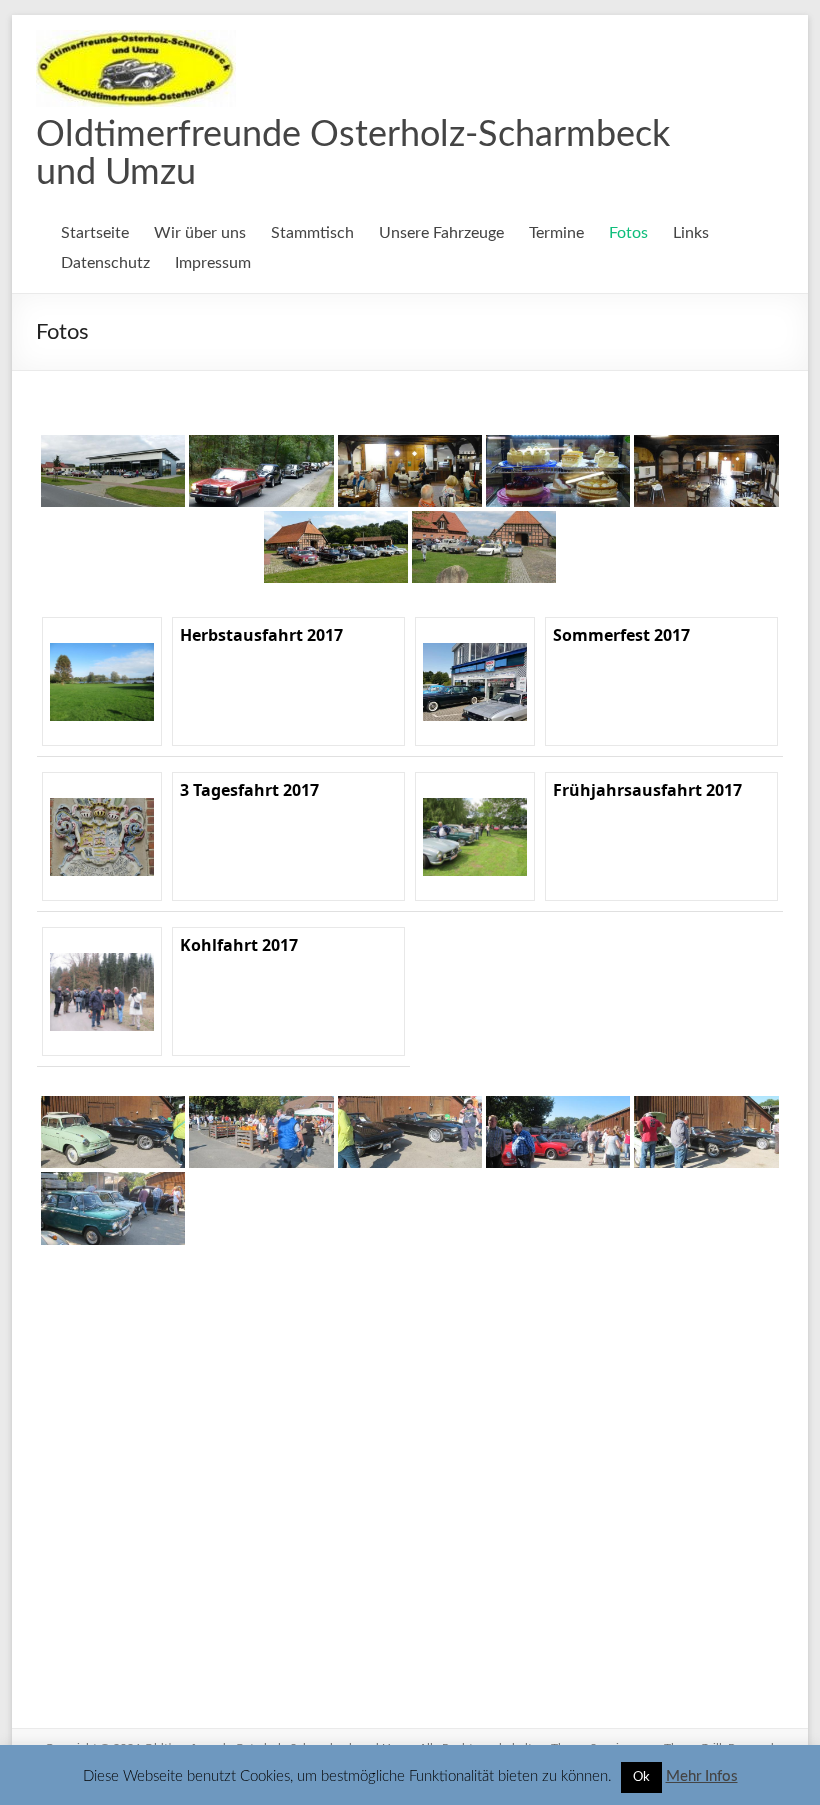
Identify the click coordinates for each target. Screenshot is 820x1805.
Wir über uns (200, 233)
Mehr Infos (702, 1776)
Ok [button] (641, 1777)
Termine (556, 233)
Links (691, 233)
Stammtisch (312, 233)
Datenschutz (105, 263)
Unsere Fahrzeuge (441, 233)
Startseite (95, 233)
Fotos (628, 233)
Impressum (213, 263)
